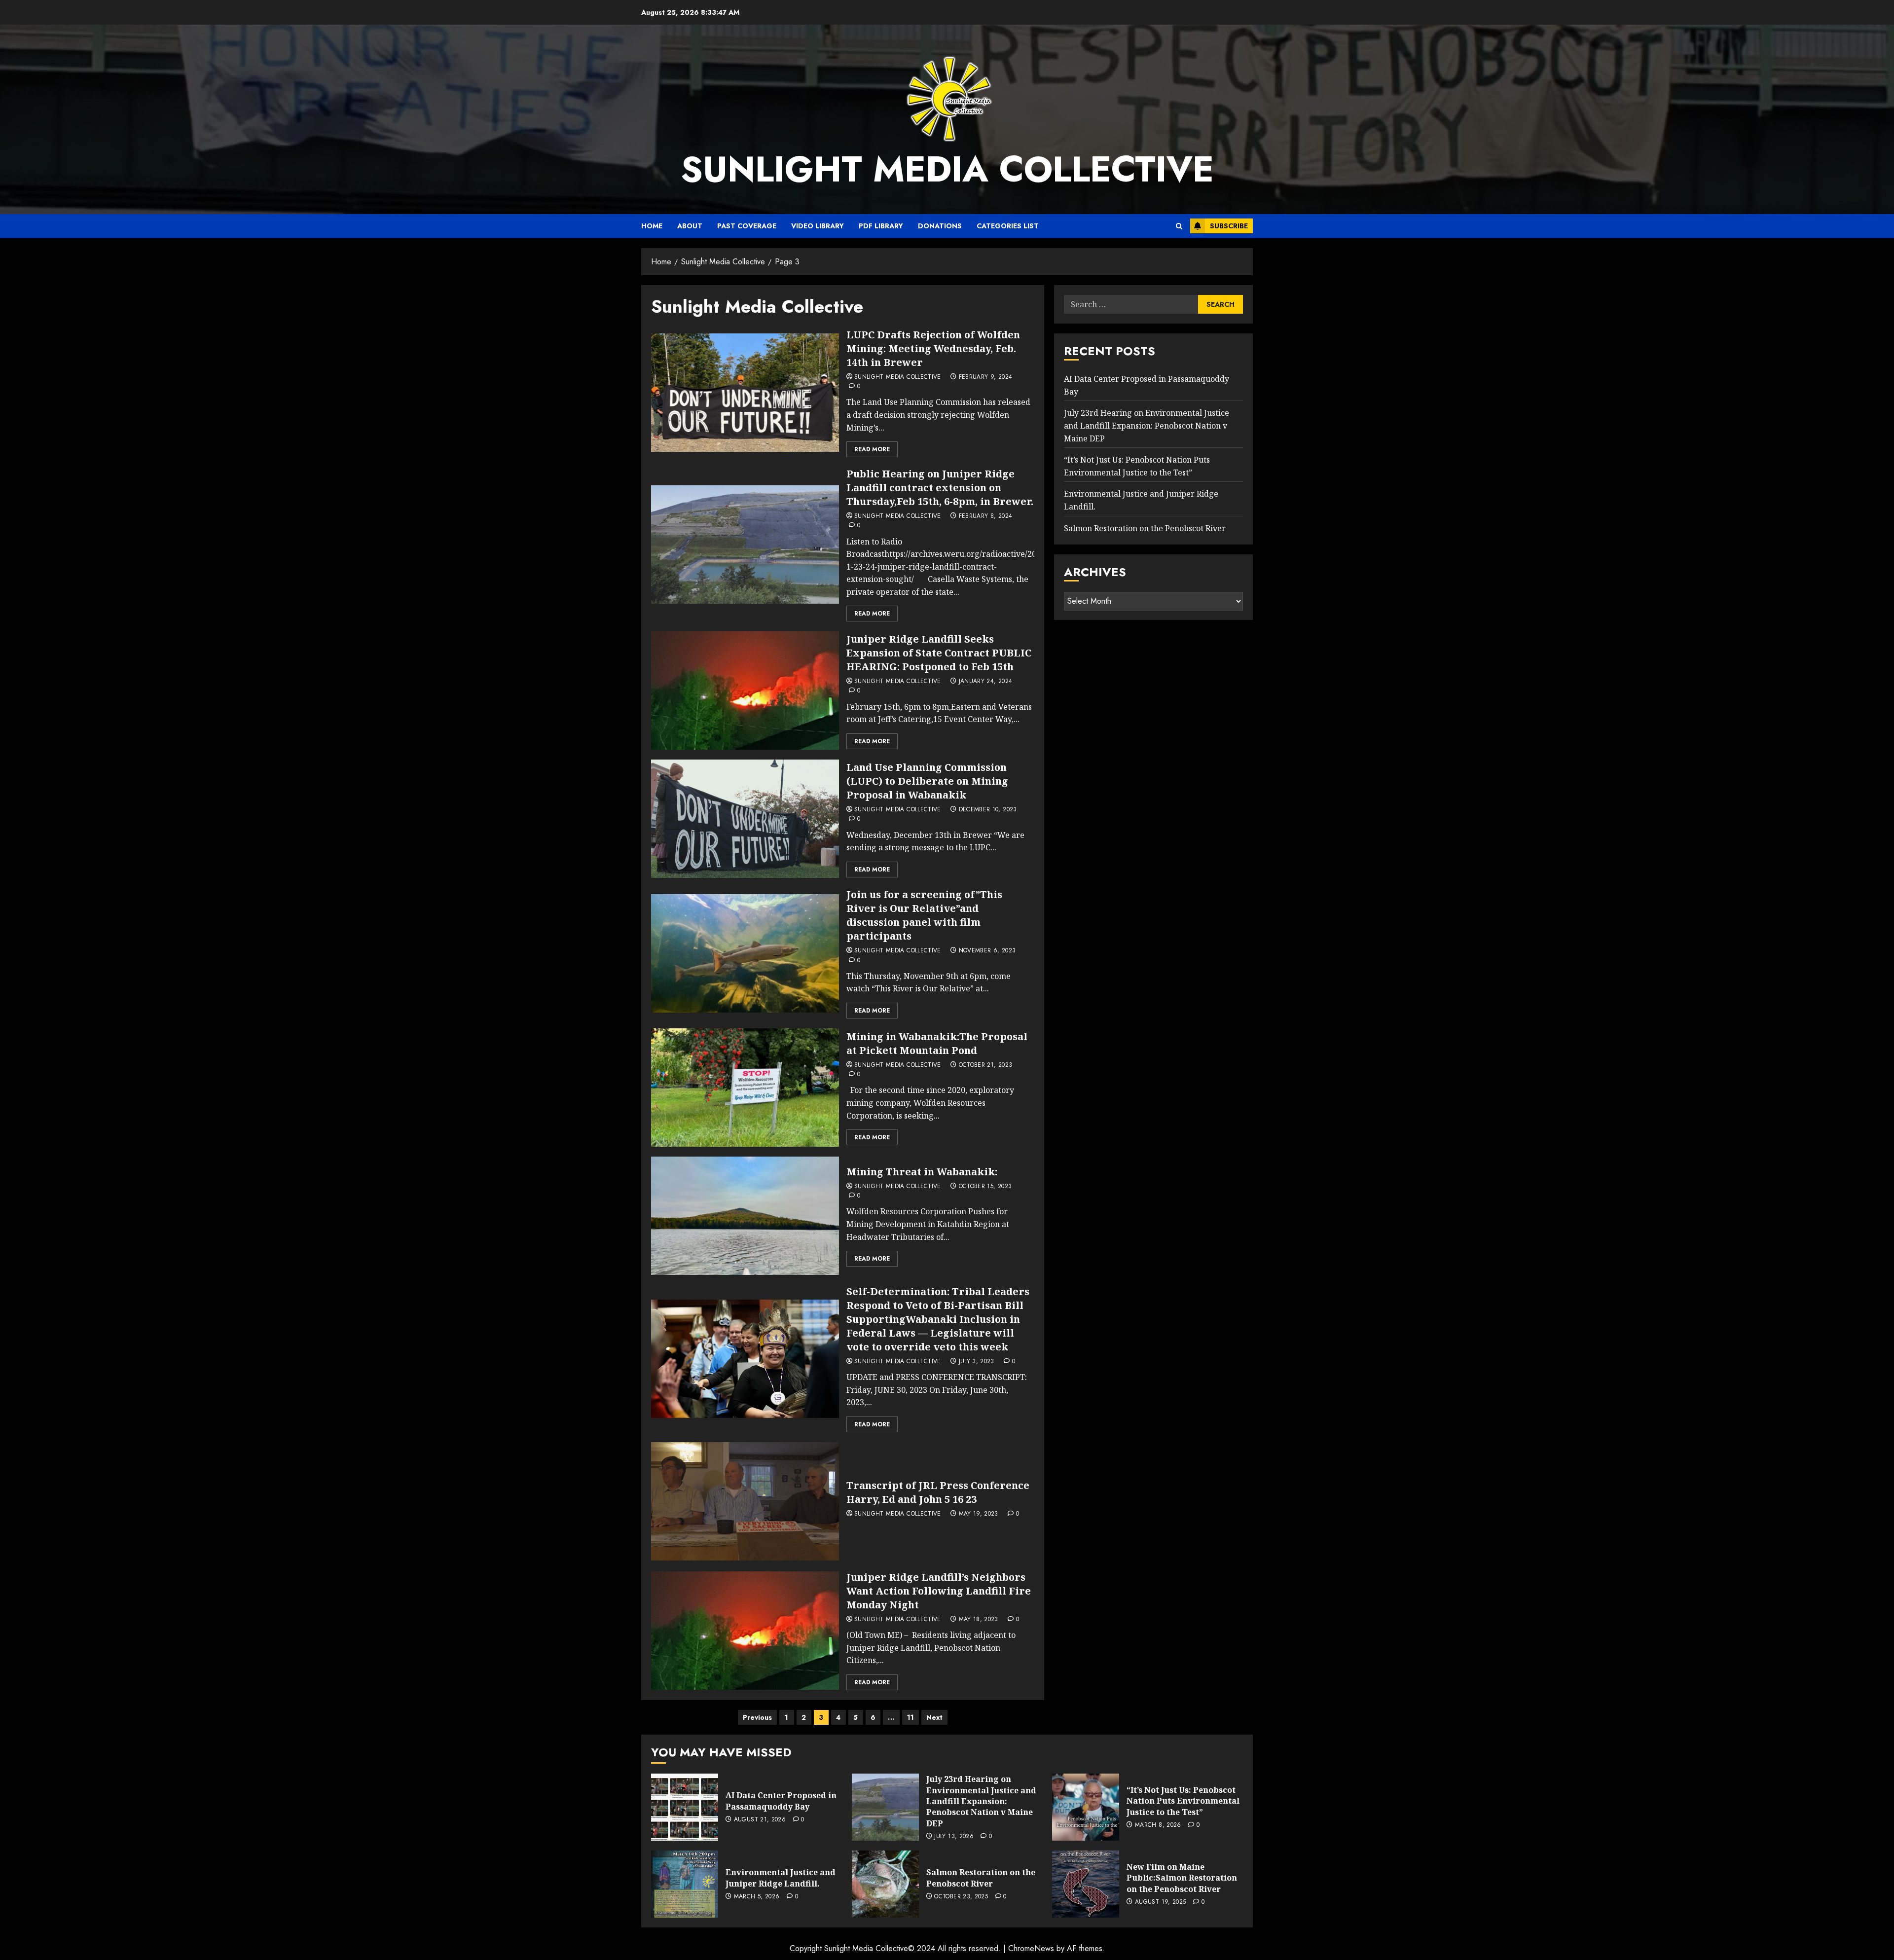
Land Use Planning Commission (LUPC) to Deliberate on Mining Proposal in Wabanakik (927, 781)
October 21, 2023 (986, 1065)
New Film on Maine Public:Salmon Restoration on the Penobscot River (1182, 1878)
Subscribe (1229, 226)
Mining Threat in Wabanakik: (922, 1172)
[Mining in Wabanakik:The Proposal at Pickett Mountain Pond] (745, 1088)
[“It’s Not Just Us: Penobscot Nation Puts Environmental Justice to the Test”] (1086, 1807)
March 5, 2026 (757, 1897)
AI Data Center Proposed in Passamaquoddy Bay (781, 1801)
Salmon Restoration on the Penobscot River (1145, 528)
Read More (872, 449)
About (690, 226)
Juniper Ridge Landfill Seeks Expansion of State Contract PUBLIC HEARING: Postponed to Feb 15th (939, 653)
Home (652, 226)
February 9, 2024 (986, 377)
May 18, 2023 (979, 1620)
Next (934, 1717)
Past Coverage (747, 226)
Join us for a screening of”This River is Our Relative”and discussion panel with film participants (924, 915)
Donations (940, 226)
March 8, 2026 (1158, 1825)
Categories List (1008, 226)
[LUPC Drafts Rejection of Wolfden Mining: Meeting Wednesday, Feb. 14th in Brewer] (745, 393)
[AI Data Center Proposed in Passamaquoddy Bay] (685, 1807)
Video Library (818, 226)
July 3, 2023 (977, 1362)
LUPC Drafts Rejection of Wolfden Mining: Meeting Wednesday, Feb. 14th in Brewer (933, 348)
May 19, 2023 (979, 1514)
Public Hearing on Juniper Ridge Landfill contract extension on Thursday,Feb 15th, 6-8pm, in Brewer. (940, 488)
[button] (1179, 226)
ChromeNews (1031, 1948)
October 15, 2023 (985, 1187)
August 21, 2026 (760, 1820)
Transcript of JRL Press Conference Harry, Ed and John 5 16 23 (938, 1492)
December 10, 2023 (988, 810)
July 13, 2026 (954, 1837)
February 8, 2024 (986, 516)
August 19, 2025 (1160, 1902)
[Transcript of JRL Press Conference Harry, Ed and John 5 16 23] (745, 1501)
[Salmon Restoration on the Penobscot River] (885, 1884)
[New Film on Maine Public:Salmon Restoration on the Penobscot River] (1086, 1884)
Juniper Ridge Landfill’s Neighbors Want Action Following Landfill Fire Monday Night (939, 1591)
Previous (757, 1717)
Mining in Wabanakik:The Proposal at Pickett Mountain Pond (937, 1043)
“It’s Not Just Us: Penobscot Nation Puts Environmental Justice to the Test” (1183, 1801)
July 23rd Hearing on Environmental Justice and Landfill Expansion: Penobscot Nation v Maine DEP (1147, 426)
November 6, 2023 (987, 951)
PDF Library (881, 226)
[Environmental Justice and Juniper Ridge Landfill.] (685, 1884)
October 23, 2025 (961, 1897)
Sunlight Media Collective (947, 169)
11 (911, 1717)
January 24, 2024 (986, 682)
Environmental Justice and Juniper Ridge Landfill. (781, 1878)
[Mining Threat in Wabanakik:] (745, 1216)
